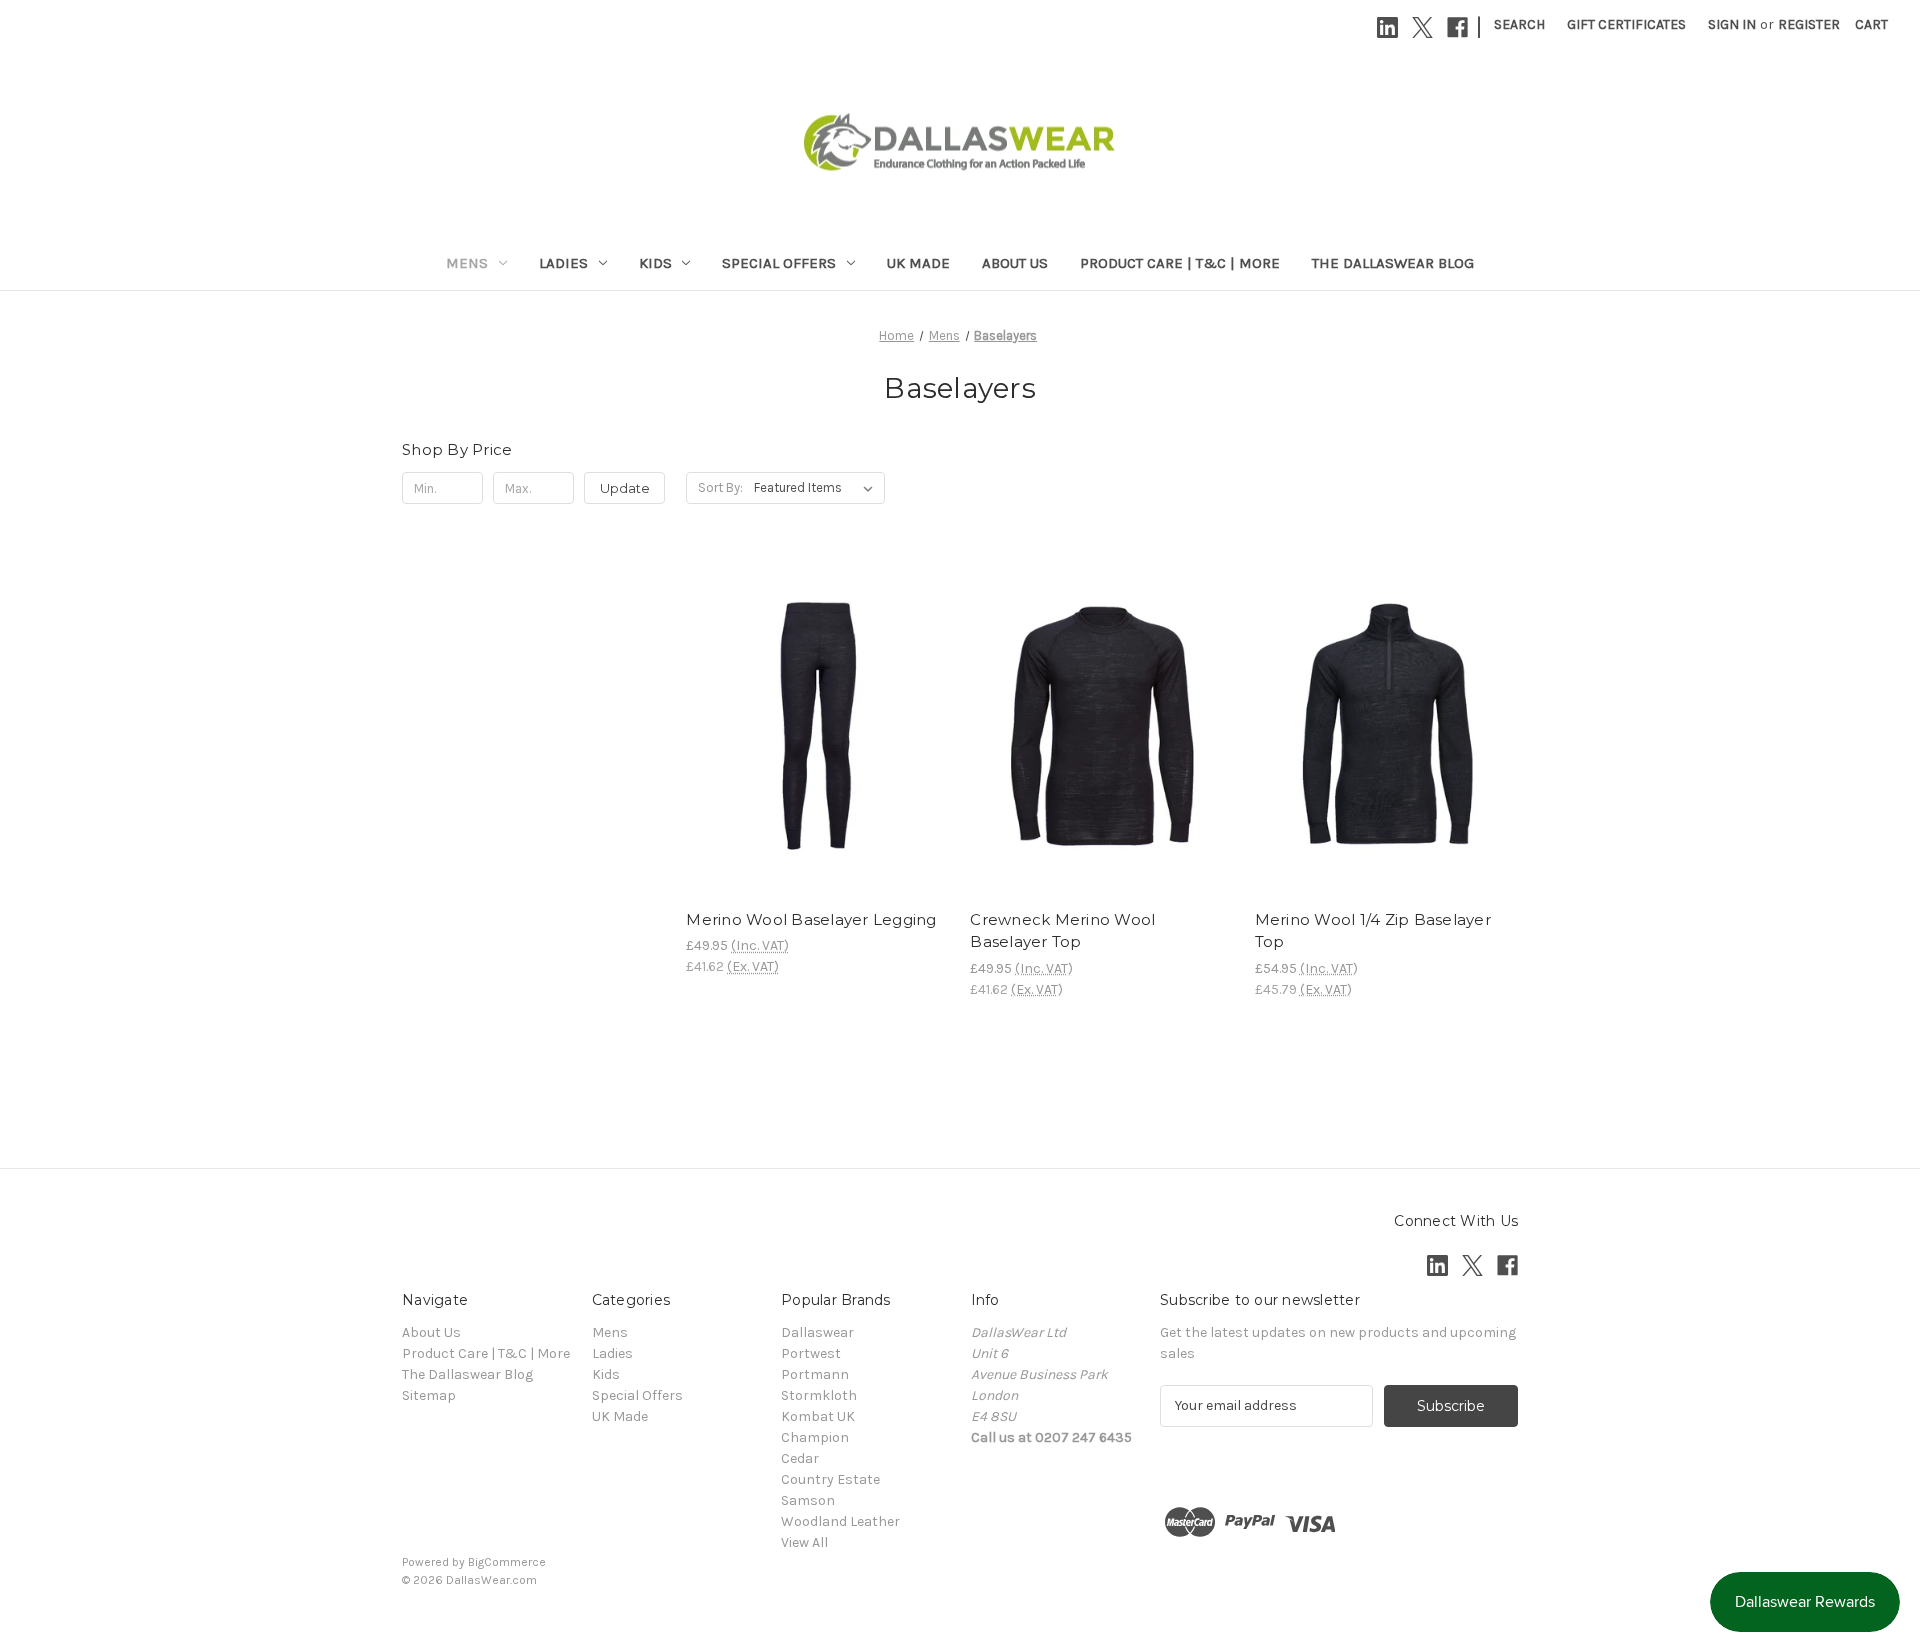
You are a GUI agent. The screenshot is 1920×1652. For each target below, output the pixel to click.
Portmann (815, 1374)
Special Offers (779, 263)
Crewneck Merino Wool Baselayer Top (1062, 931)
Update (625, 488)
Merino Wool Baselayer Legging (811, 919)
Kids (655, 263)
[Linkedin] (1387, 27)
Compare (811, 726)
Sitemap (429, 1395)
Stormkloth (819, 1395)
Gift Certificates (1626, 24)
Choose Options (818, 761)
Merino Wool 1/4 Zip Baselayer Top (1373, 931)
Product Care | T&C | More (1180, 263)
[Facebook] (1457, 27)
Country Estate (830, 1479)
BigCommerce (507, 1562)
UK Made (918, 263)
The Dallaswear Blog (1393, 263)
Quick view (801, 690)
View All (804, 1542)
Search (1519, 24)
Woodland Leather (840, 1521)
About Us (1015, 263)
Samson (808, 1500)
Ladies (563, 263)
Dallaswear (817, 1332)
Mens (467, 263)
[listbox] (817, 488)
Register (1809, 24)
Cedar (800, 1458)
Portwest (811, 1353)
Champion (815, 1437)
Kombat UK (818, 1416)
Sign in (1732, 24)
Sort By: (720, 487)
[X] (1422, 27)
